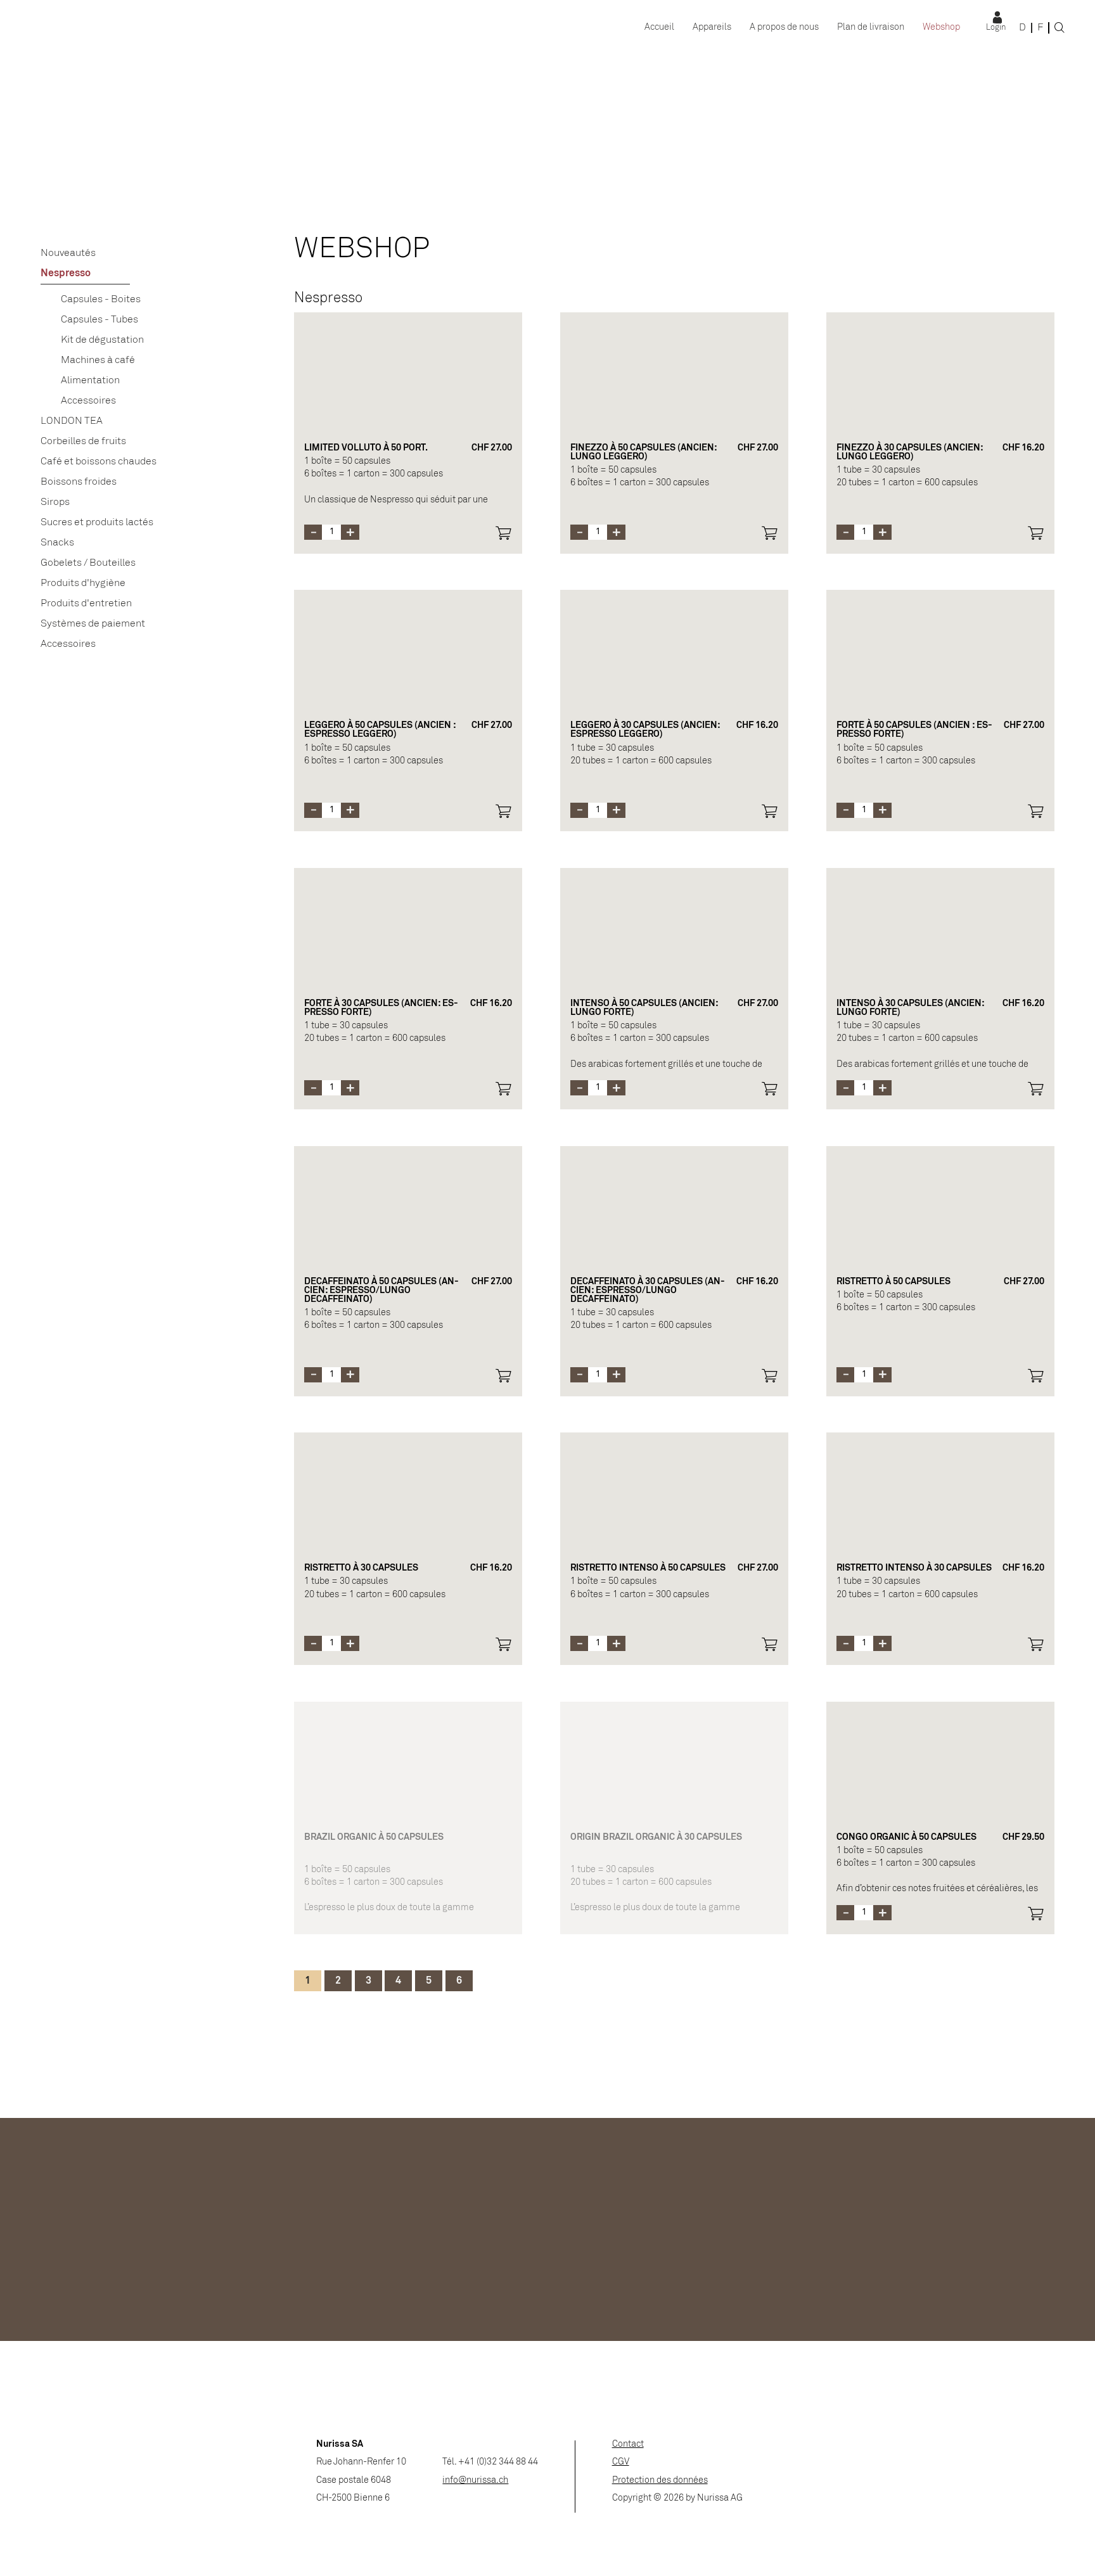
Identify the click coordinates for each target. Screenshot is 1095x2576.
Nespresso (66, 273)
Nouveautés (68, 253)
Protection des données (660, 2481)
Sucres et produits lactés (97, 522)
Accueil (659, 28)
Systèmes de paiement (93, 624)
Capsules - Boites (101, 299)
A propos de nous (784, 28)
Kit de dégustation (102, 340)
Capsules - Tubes (99, 320)
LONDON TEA (72, 421)
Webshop (941, 28)
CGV (621, 2462)
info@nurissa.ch (475, 2481)
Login (996, 28)
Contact (628, 2445)
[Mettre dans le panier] (503, 533)
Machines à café (98, 360)
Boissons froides (79, 482)
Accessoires (88, 401)
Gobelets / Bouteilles (88, 563)
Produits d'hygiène (83, 583)
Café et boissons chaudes (99, 462)
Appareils (712, 28)
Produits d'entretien (86, 603)
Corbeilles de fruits (83, 441)
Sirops (55, 502)
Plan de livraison (871, 28)
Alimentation (90, 380)
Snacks (57, 543)
